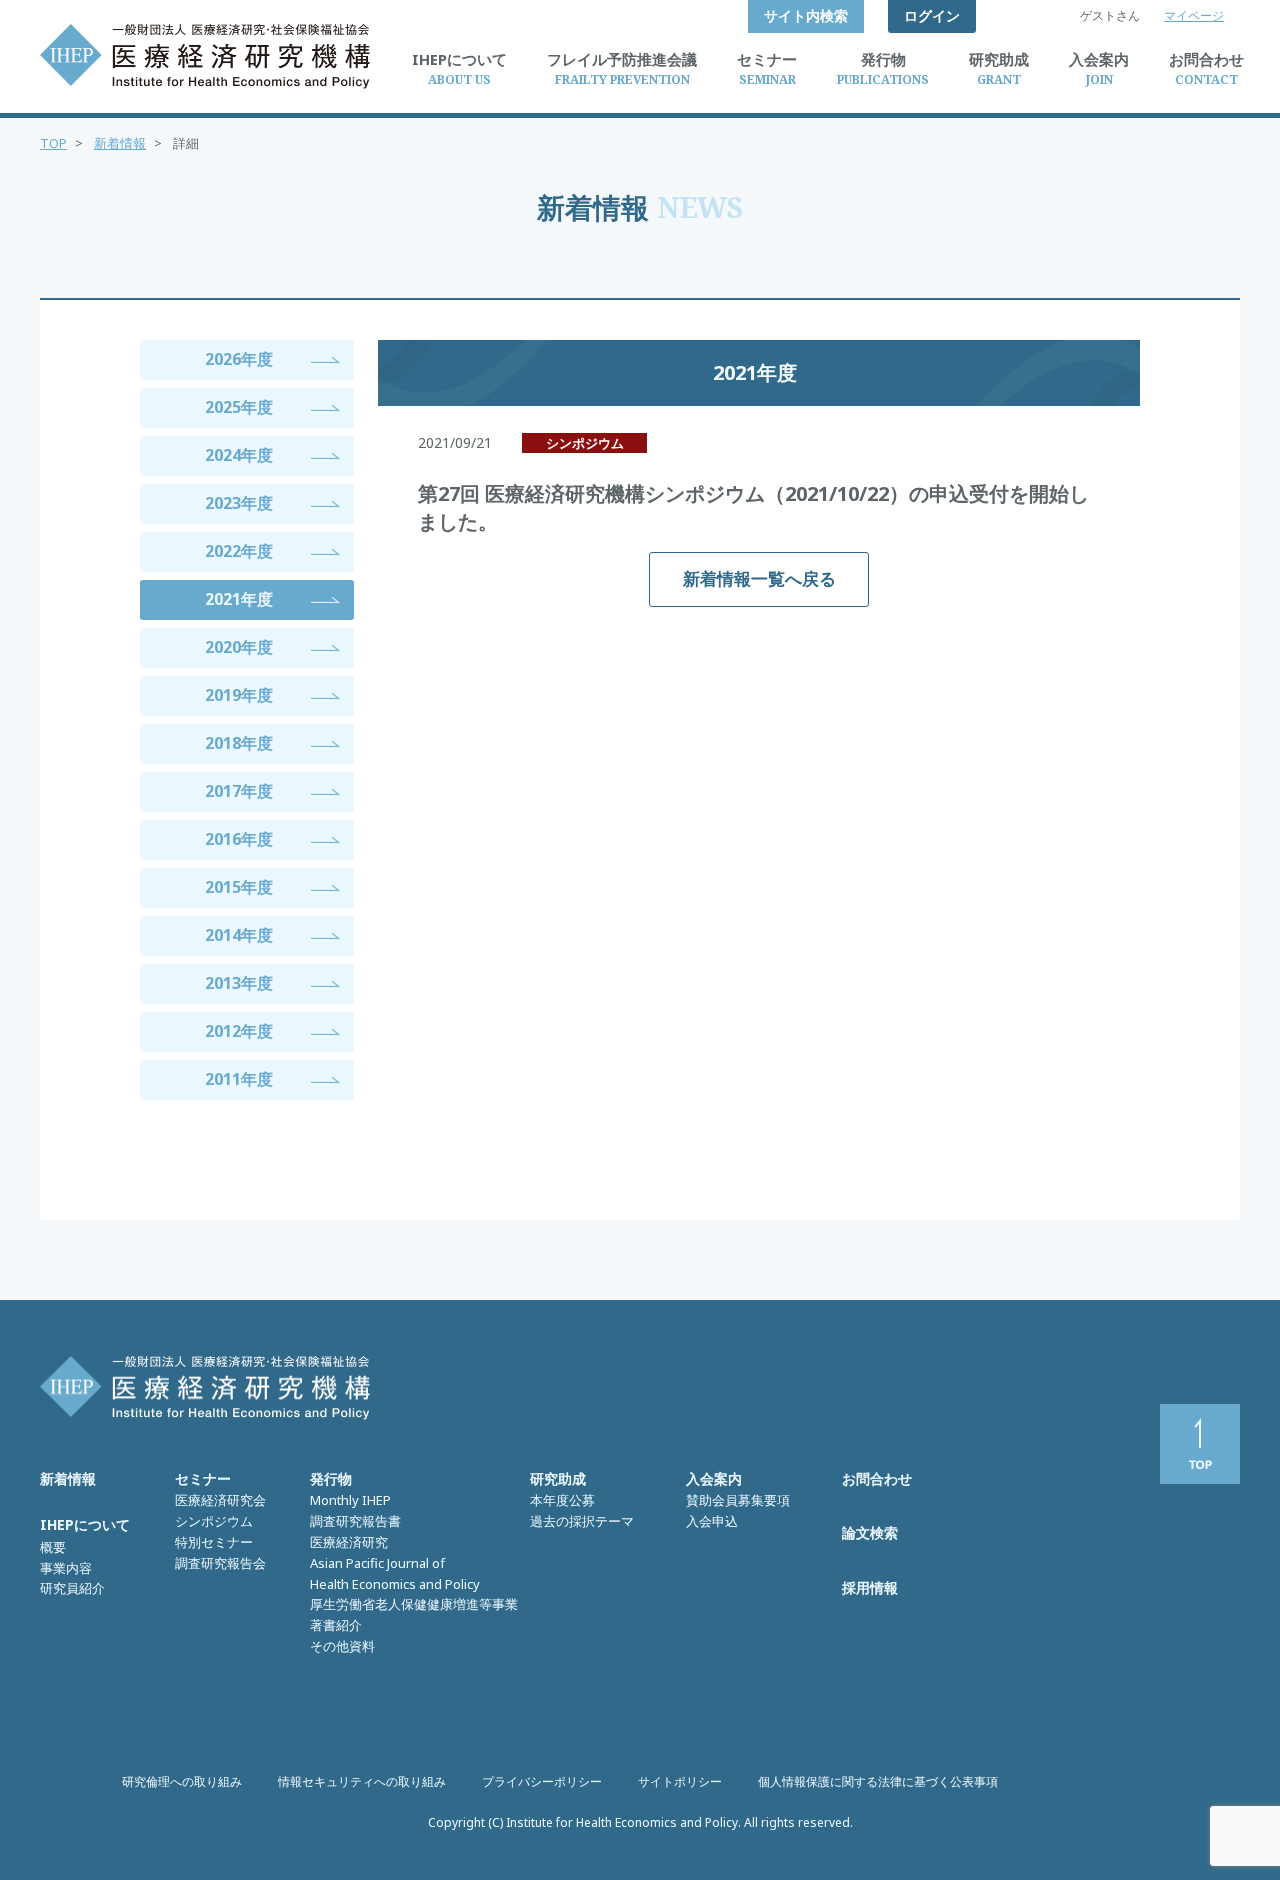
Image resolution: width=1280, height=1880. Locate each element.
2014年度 (239, 935)
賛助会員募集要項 (738, 1500)
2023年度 (239, 503)
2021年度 (239, 599)
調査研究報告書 (355, 1521)
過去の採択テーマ (582, 1521)
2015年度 (239, 887)
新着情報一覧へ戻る (759, 578)
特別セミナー (214, 1542)
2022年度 (239, 551)
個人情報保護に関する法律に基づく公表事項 (878, 1781)
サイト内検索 (806, 15)
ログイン (932, 15)
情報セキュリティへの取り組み (362, 1781)
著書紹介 (336, 1625)
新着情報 (120, 143)
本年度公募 (562, 1500)
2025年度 (239, 407)
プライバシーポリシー (542, 1781)
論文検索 (870, 1532)
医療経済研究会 (220, 1500)
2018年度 (239, 743)
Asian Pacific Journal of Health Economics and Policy (395, 1573)
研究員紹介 (72, 1588)
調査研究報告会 (220, 1563)
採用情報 (870, 1587)
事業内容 (66, 1568)
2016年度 (239, 839)
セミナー (203, 1478)
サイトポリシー (680, 1781)
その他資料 (342, 1646)
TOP (53, 143)
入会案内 (714, 1478)
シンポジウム (214, 1521)
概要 (53, 1547)
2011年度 (239, 1079)
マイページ (1194, 15)
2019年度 (239, 695)
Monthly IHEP (350, 1500)
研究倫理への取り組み (182, 1781)
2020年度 (239, 647)
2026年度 (239, 359)
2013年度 (239, 983)
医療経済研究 (349, 1542)
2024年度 (239, 455)
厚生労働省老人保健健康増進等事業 (414, 1604)
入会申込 (712, 1521)
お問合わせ (877, 1478)
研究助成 (558, 1478)
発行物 (331, 1478)
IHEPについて (85, 1524)
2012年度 (239, 1031)
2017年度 (239, 791)
